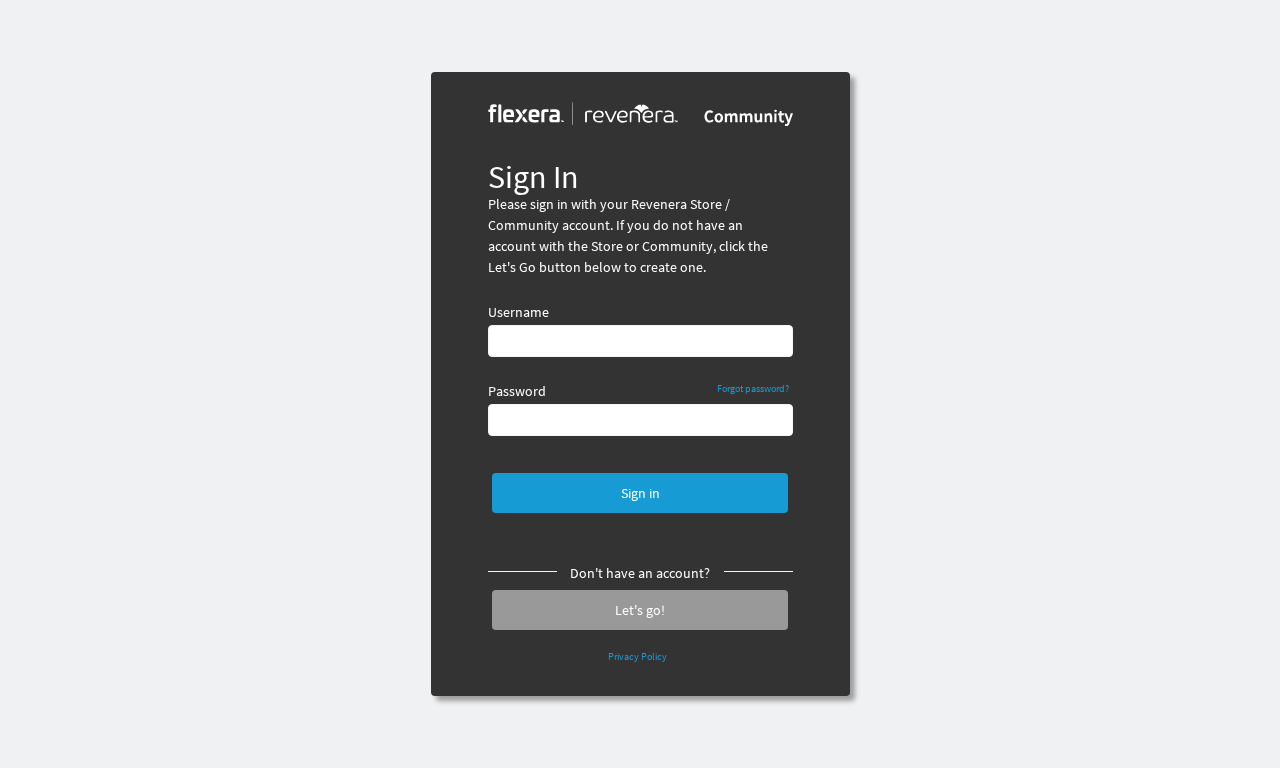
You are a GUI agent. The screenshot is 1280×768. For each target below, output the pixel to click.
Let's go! (640, 610)
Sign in (640, 493)
